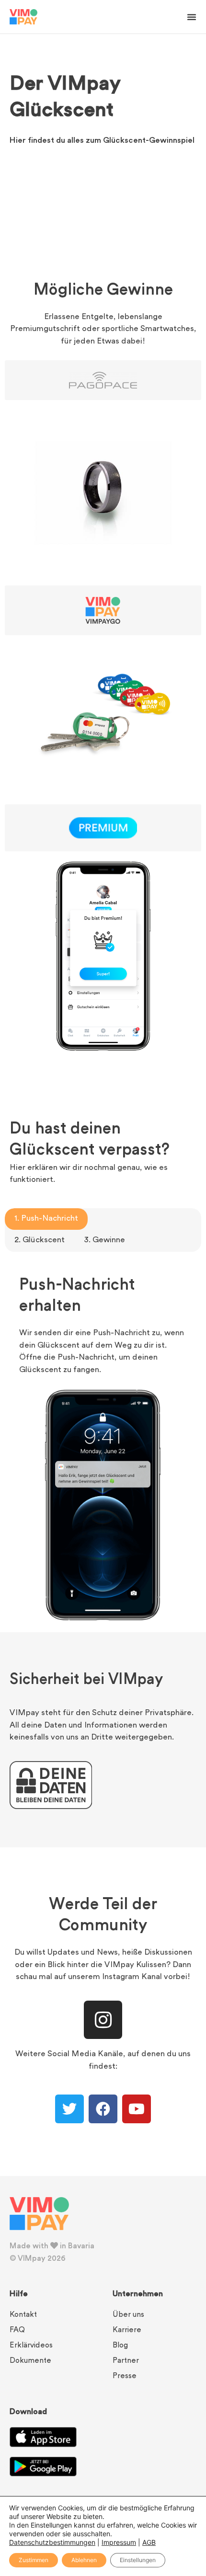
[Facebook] (103, 2109)
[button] (192, 17)
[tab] (46, 1219)
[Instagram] (103, 2020)
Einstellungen (138, 2560)
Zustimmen (34, 2560)
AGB (149, 2542)
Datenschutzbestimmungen (52, 2542)
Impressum (119, 2542)
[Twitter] (69, 2109)
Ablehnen (84, 2560)
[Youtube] (137, 2109)
